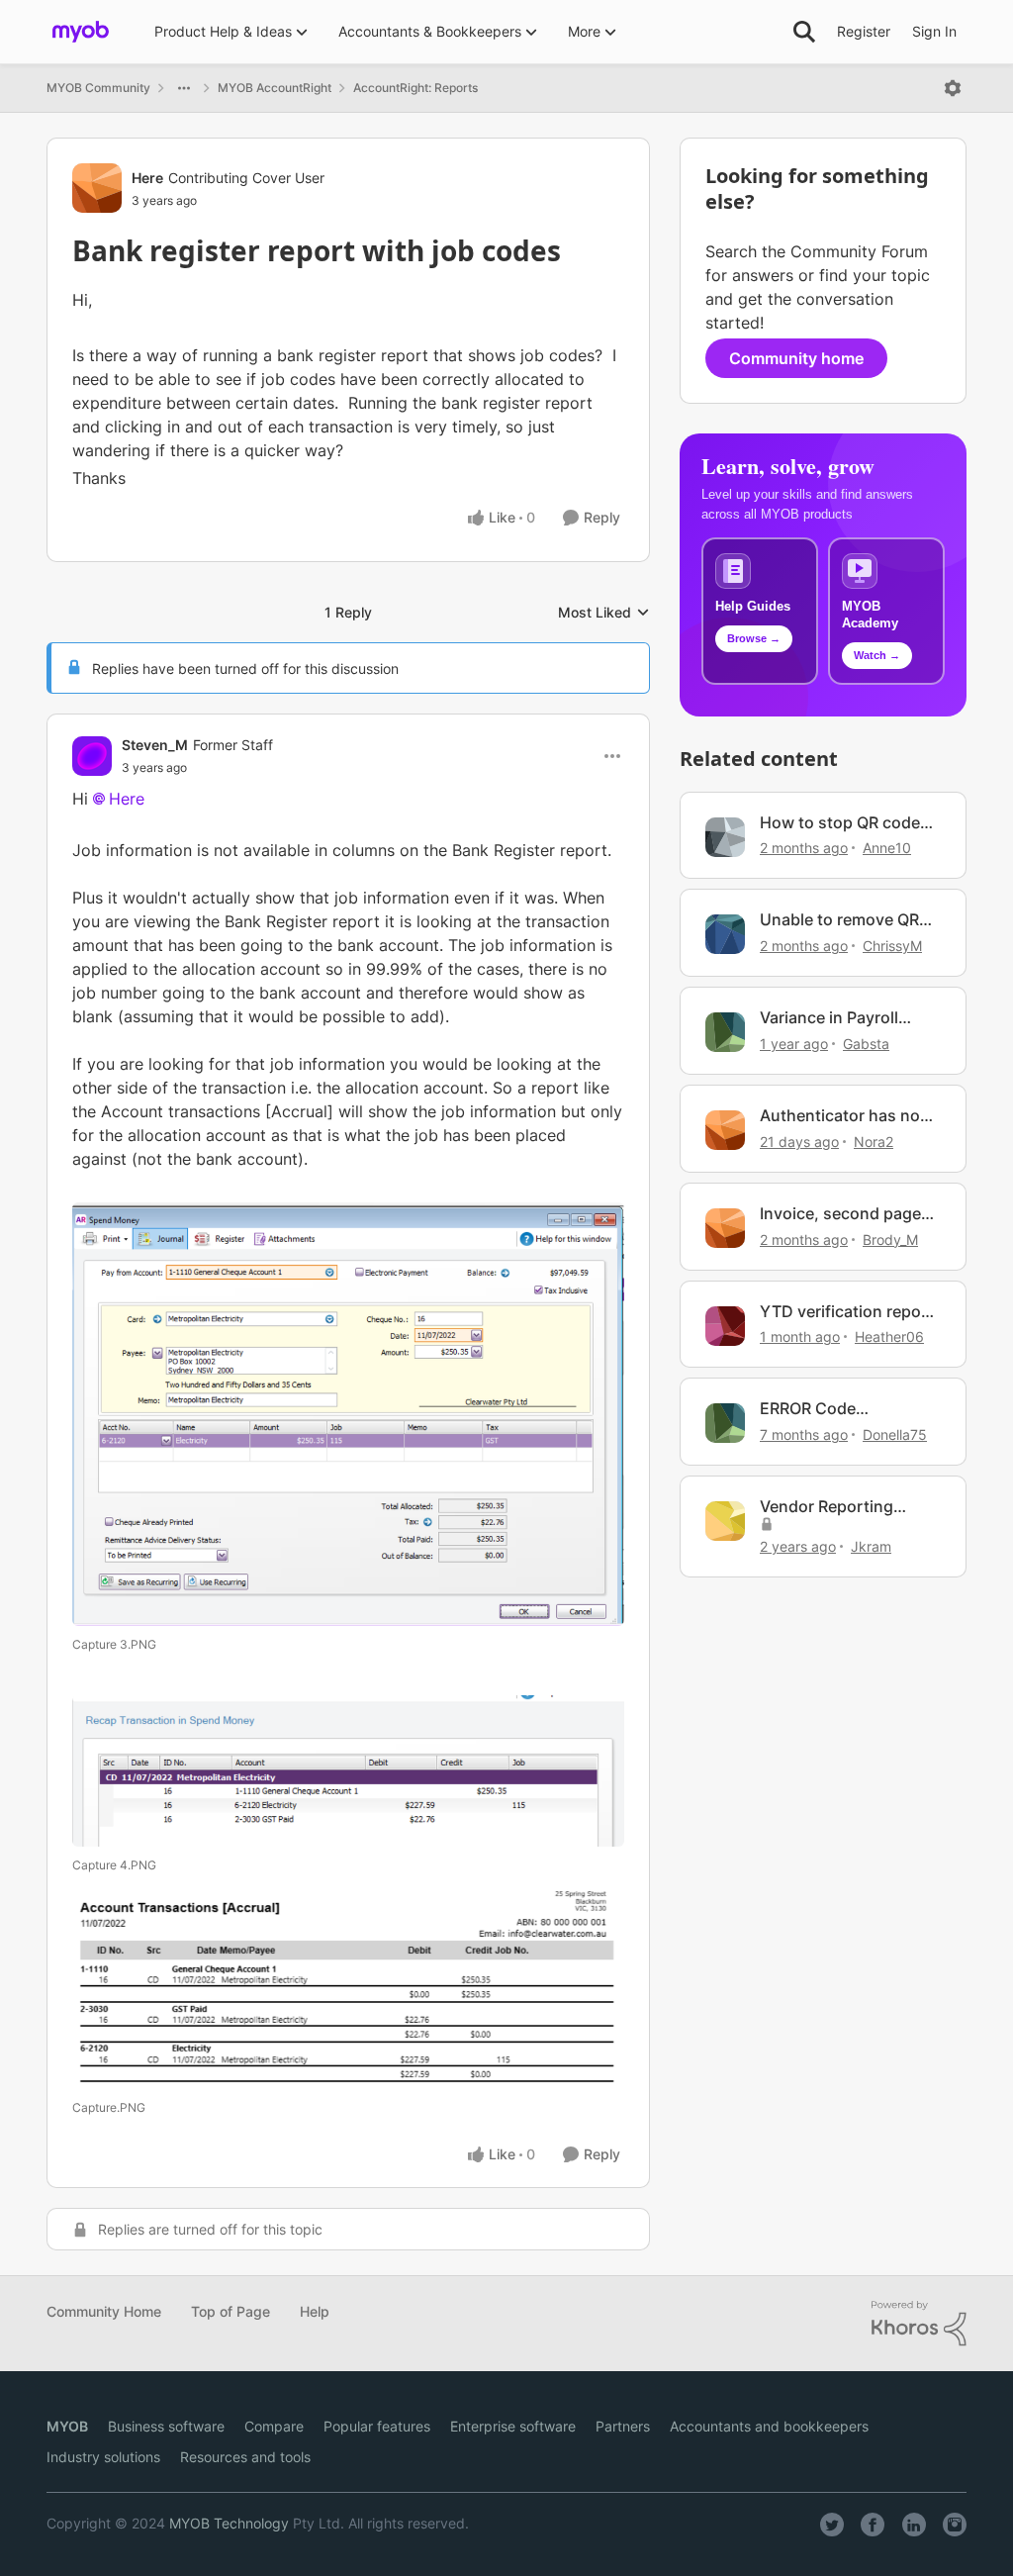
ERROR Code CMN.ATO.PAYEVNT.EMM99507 (849, 1409)
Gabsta (866, 1044)
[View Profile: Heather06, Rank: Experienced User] (725, 1326)
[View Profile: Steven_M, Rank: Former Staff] (92, 756)
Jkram (871, 1546)
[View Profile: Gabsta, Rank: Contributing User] (725, 1032)
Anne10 (887, 848)
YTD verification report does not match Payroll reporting (847, 1312)
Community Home (104, 2311)
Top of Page (230, 2311)
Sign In (934, 31)
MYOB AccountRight (275, 88)
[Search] (804, 32)
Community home (796, 358)
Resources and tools (245, 2457)
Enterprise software (513, 2426)
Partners (623, 2426)
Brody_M (890, 1240)
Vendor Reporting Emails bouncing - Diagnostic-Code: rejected (828, 1507)
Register (864, 31)
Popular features (377, 2426)
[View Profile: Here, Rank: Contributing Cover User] (97, 188)
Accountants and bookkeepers (769, 2426)
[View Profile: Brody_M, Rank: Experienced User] (725, 1228)
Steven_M (155, 745)
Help (315, 2311)
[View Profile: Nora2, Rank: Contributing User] (725, 1130)
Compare (274, 2426)
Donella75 (895, 1434)
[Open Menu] (953, 88)
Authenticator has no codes (840, 1116)
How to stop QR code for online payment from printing (840, 823)
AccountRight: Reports (415, 88)
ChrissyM (892, 946)
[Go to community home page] (81, 32)
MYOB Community (98, 88)
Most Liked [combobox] (604, 613)
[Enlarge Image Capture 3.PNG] (348, 1414)
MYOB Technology (229, 2523)
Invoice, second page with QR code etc (840, 1214)
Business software (166, 2426)
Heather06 (889, 1336)
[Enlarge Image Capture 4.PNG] (348, 1771)
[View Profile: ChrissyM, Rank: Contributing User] (725, 934)
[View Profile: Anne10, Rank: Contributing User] (725, 837)
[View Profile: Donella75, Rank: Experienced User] (725, 1423)
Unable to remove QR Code (839, 920)
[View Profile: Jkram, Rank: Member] (725, 1521)
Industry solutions (103, 2457)
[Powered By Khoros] (919, 2324)
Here (147, 178)
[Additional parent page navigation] (184, 88)
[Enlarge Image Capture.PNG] (348, 1988)
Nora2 (874, 1142)
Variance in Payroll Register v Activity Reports (829, 1018)
